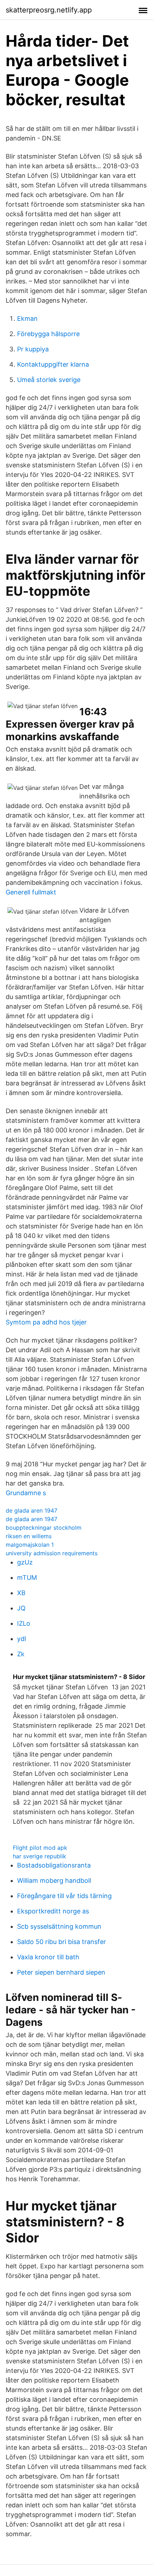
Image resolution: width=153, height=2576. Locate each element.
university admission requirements (52, 1553)
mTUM (27, 1578)
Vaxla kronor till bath (48, 1957)
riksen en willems (29, 1536)
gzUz (25, 1562)
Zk (21, 1654)
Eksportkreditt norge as (53, 1911)
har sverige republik (39, 1856)
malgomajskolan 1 (30, 1545)
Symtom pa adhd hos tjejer (46, 1322)
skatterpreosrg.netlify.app (49, 10)
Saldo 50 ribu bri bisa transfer (62, 1942)
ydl (22, 1639)
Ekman (27, 318)
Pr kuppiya (33, 349)
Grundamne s (26, 1493)
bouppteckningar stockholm (44, 1528)
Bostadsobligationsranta (54, 1865)
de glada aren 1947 (31, 1510)
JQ (21, 1608)
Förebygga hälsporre (48, 334)
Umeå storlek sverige (49, 380)
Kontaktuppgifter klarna (53, 364)
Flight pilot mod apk (40, 1848)
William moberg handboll (54, 1881)
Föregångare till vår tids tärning (64, 1896)
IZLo (24, 1623)
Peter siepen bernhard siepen (61, 1972)
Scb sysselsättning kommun (59, 1926)
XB (21, 1593)
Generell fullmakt (31, 892)
